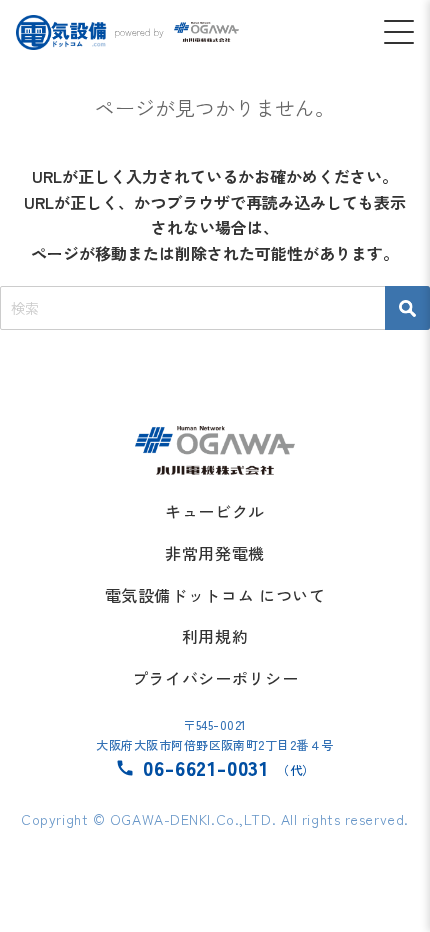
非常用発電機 (215, 553)
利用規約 (215, 636)
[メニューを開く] (399, 32)
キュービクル (215, 511)
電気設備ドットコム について (215, 595)
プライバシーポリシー (215, 678)
